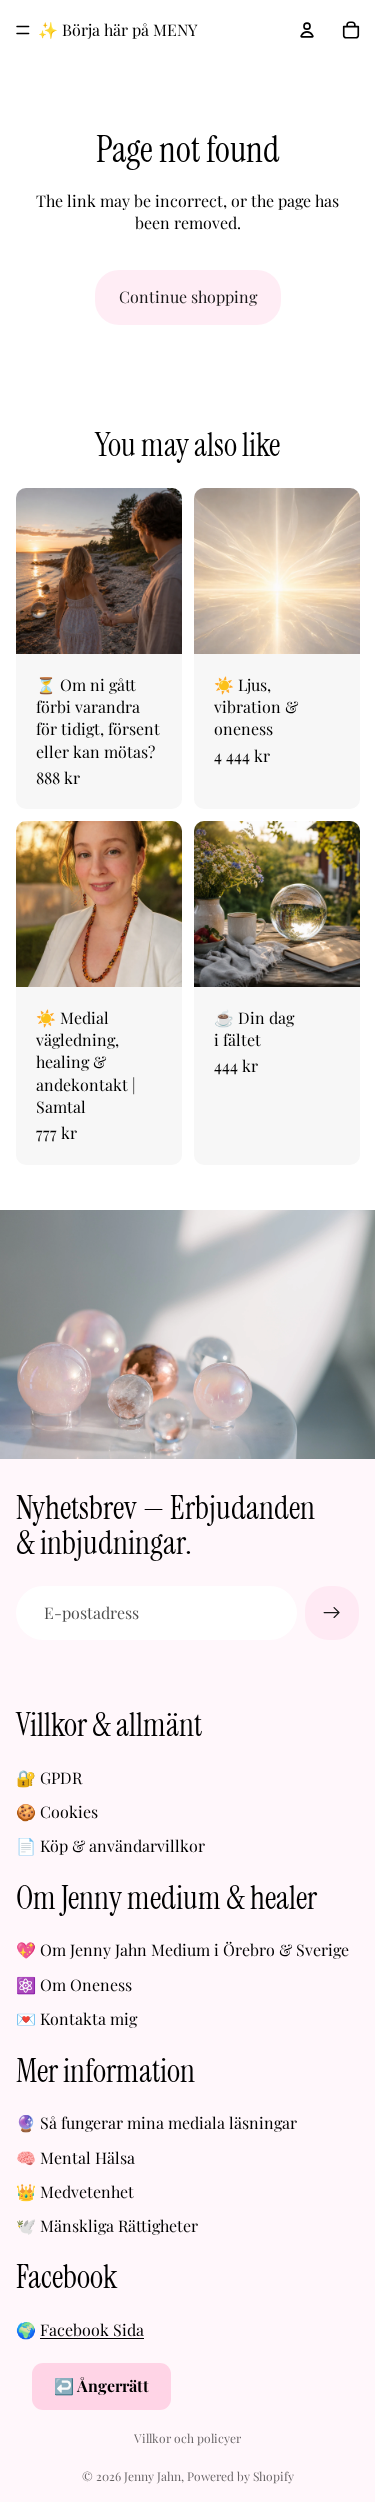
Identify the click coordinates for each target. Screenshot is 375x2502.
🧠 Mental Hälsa (75, 2157)
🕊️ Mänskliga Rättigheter (107, 2225)
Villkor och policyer (187, 2438)
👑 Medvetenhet (75, 2191)
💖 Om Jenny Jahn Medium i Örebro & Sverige (182, 1949)
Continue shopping (188, 296)
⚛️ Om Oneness (74, 1984)
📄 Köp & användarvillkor (110, 1845)
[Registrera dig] (332, 1613)
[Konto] (307, 30)
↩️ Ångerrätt (101, 2385)
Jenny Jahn (152, 2476)
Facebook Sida (92, 2329)
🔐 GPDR (49, 1777)
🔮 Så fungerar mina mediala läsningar (156, 2122)
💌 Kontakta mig (76, 2018)
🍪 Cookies (57, 1811)
